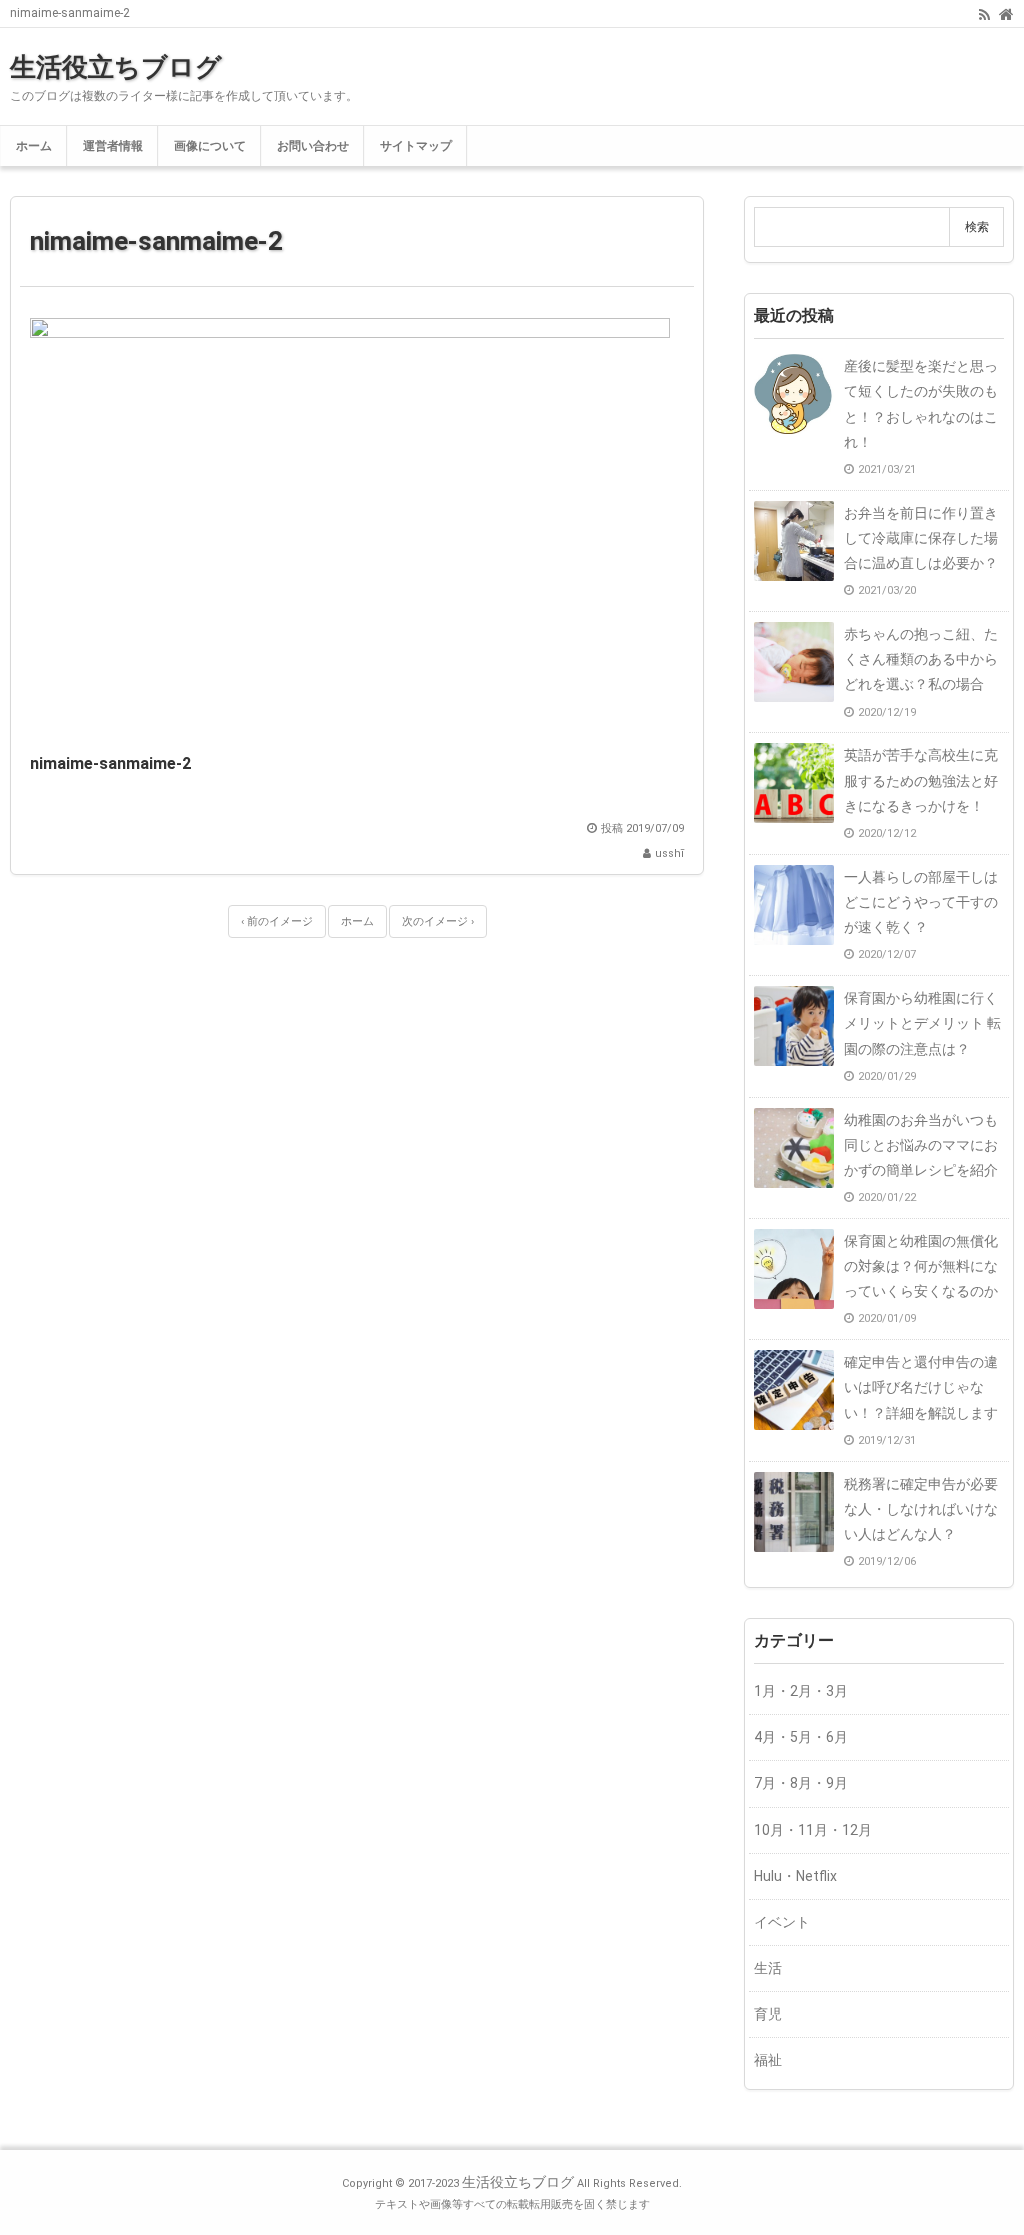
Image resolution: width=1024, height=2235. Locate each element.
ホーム (34, 146)
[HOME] (1006, 13)
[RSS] (984, 13)
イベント (782, 1922)
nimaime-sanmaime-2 (156, 241)
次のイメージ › (438, 921)
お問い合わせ (313, 146)
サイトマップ (416, 146)
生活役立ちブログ (116, 67)
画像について (210, 146)
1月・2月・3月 (801, 1691)
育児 (768, 2014)
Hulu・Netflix (795, 1876)
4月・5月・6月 (801, 1737)
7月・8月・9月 (801, 1783)
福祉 (768, 2060)
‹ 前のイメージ (277, 921)
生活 (768, 1968)
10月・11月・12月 (813, 1830)
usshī (669, 853)
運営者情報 (113, 146)
